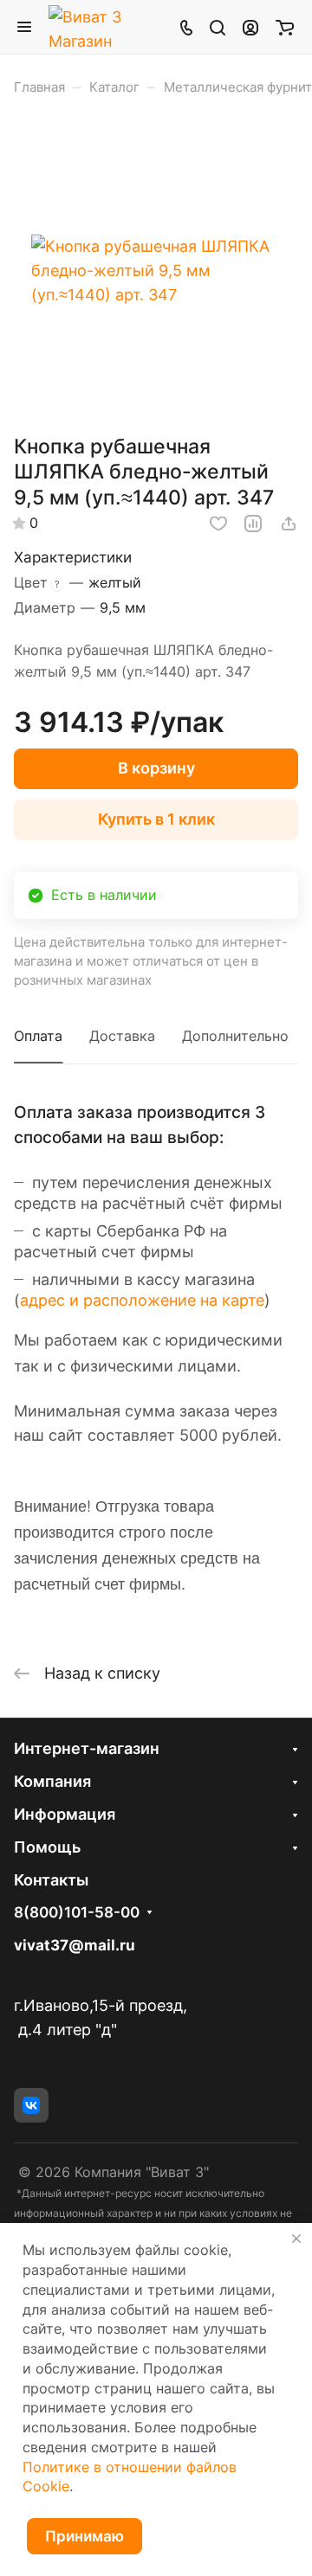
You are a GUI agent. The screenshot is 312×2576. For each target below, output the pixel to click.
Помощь (47, 1847)
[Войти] (250, 27)
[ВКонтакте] (31, 2105)
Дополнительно (235, 1036)
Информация (65, 1814)
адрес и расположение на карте (142, 1300)
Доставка (122, 1036)
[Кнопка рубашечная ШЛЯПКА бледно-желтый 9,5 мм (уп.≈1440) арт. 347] (156, 271)
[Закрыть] (296, 2239)
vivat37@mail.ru (75, 1945)
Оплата (38, 1036)
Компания (52, 1781)
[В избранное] (218, 524)
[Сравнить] (253, 524)
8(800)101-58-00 (77, 1913)
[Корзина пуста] (285, 27)
